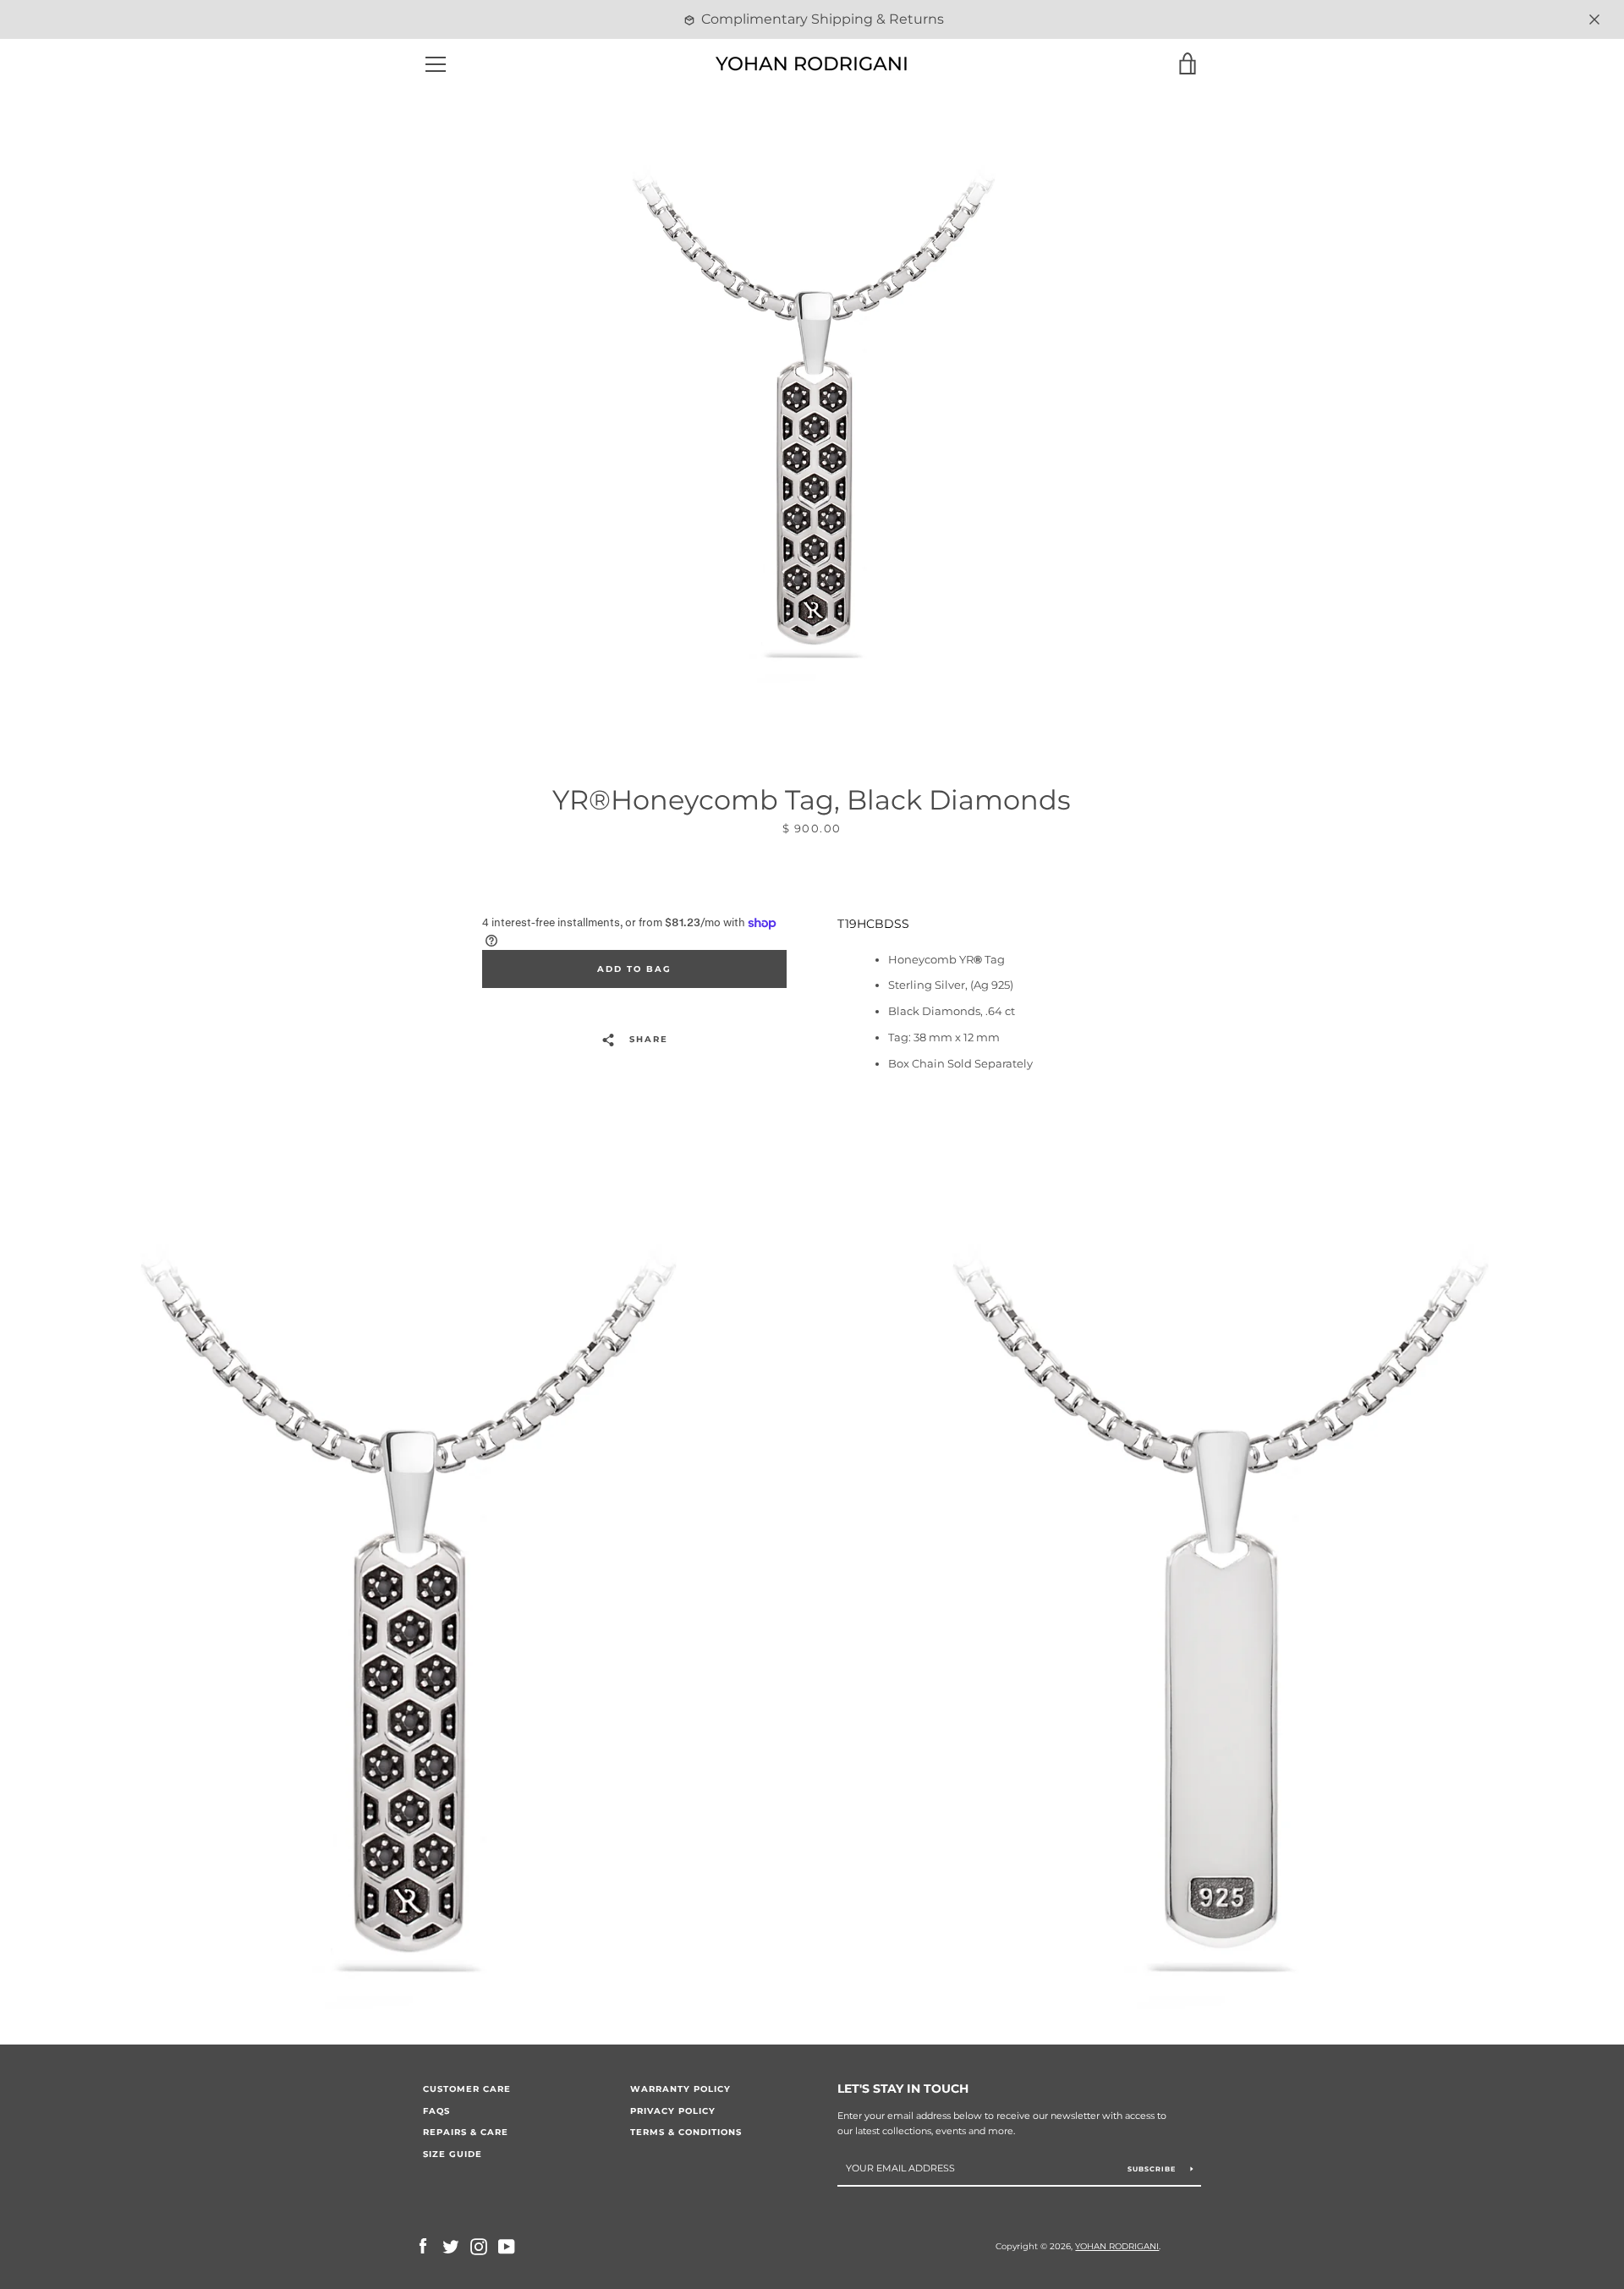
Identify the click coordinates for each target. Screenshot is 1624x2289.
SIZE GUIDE (453, 2154)
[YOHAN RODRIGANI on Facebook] (423, 2245)
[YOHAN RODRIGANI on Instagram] (479, 2245)
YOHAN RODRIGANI (1117, 2246)
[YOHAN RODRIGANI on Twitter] (451, 2245)
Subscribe (1153, 2169)
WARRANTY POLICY (680, 2089)
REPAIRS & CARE (466, 2132)
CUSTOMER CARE (467, 2089)
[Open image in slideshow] (812, 432)
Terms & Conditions (686, 2132)
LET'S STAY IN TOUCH (903, 2089)
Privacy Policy (673, 2111)
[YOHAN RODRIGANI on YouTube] (507, 2245)
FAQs (436, 2111)
